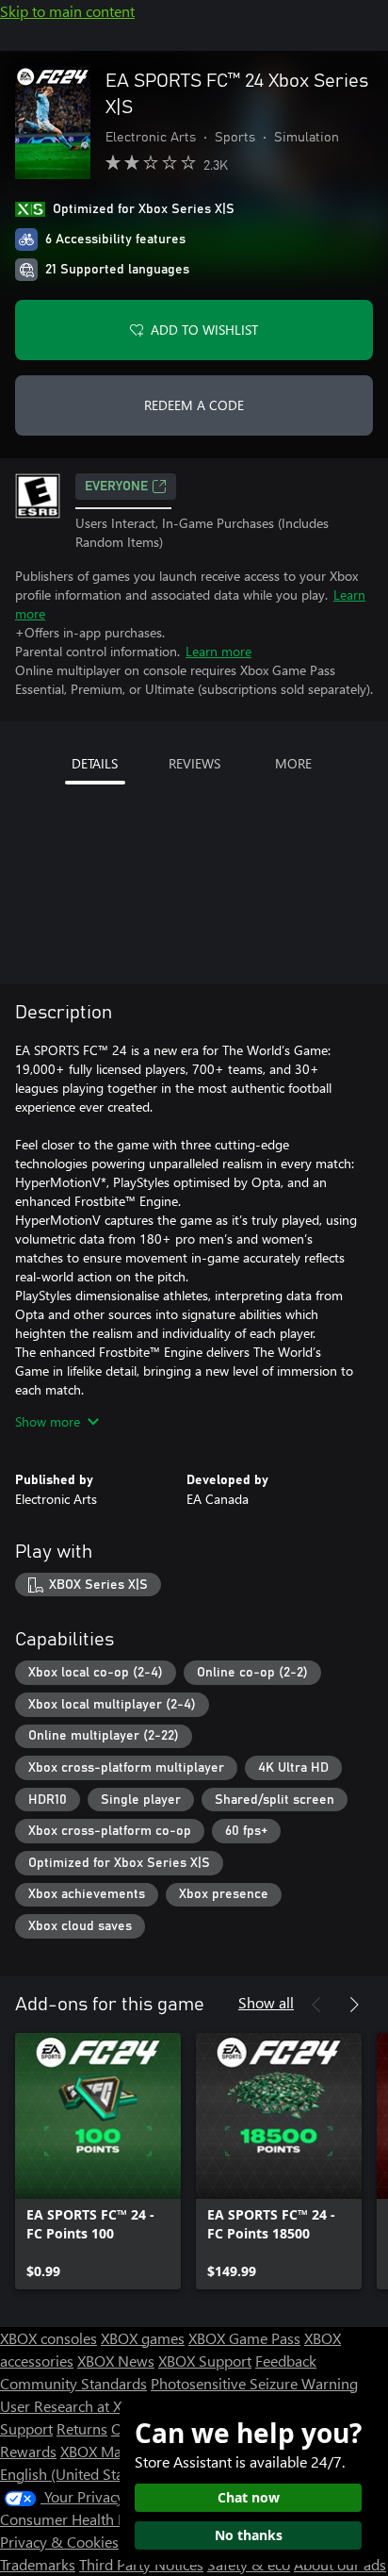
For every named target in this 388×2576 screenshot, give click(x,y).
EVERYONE (116, 487)
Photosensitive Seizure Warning (254, 2383)
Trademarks (38, 2564)
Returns (82, 2428)
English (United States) (73, 2474)
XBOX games (143, 2338)
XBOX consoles (48, 2338)
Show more (48, 1421)
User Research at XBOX (77, 2406)
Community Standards (73, 2383)
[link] (98, 2161)
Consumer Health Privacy (82, 2519)
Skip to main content (67, 11)
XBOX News (116, 2361)
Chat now (249, 2497)
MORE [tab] (293, 763)
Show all (266, 2002)
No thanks (249, 2535)
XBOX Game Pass (244, 2338)
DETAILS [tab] (95, 763)
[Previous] (316, 2005)
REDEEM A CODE (194, 405)
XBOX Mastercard (117, 2451)
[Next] (354, 2005)
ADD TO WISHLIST (204, 330)
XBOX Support (205, 2361)
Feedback (286, 2361)
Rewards (28, 2451)
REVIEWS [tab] (194, 763)
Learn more (218, 651)
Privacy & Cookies (59, 2542)
